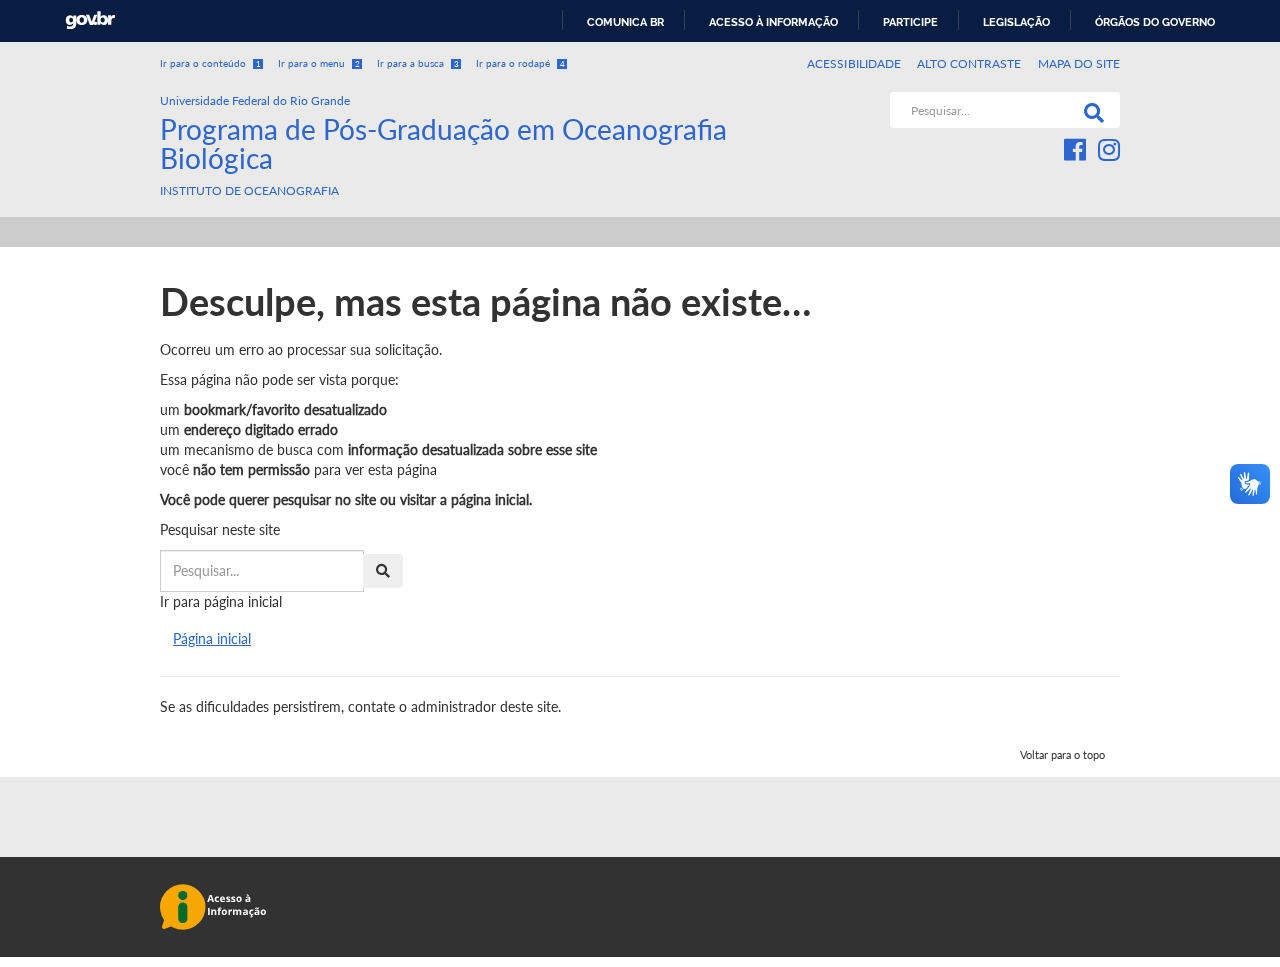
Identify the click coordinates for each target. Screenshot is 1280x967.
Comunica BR (625, 22)
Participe (910, 22)
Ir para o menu (319, 63)
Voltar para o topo (1062, 754)
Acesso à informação (773, 22)
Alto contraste (969, 63)
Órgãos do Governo (1155, 22)
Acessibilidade (854, 63)
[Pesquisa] (1090, 110)
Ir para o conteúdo (210, 63)
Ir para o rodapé (520, 63)
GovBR (90, 20)
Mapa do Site (1079, 63)
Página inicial (212, 638)
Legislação (1016, 22)
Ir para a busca (418, 63)
